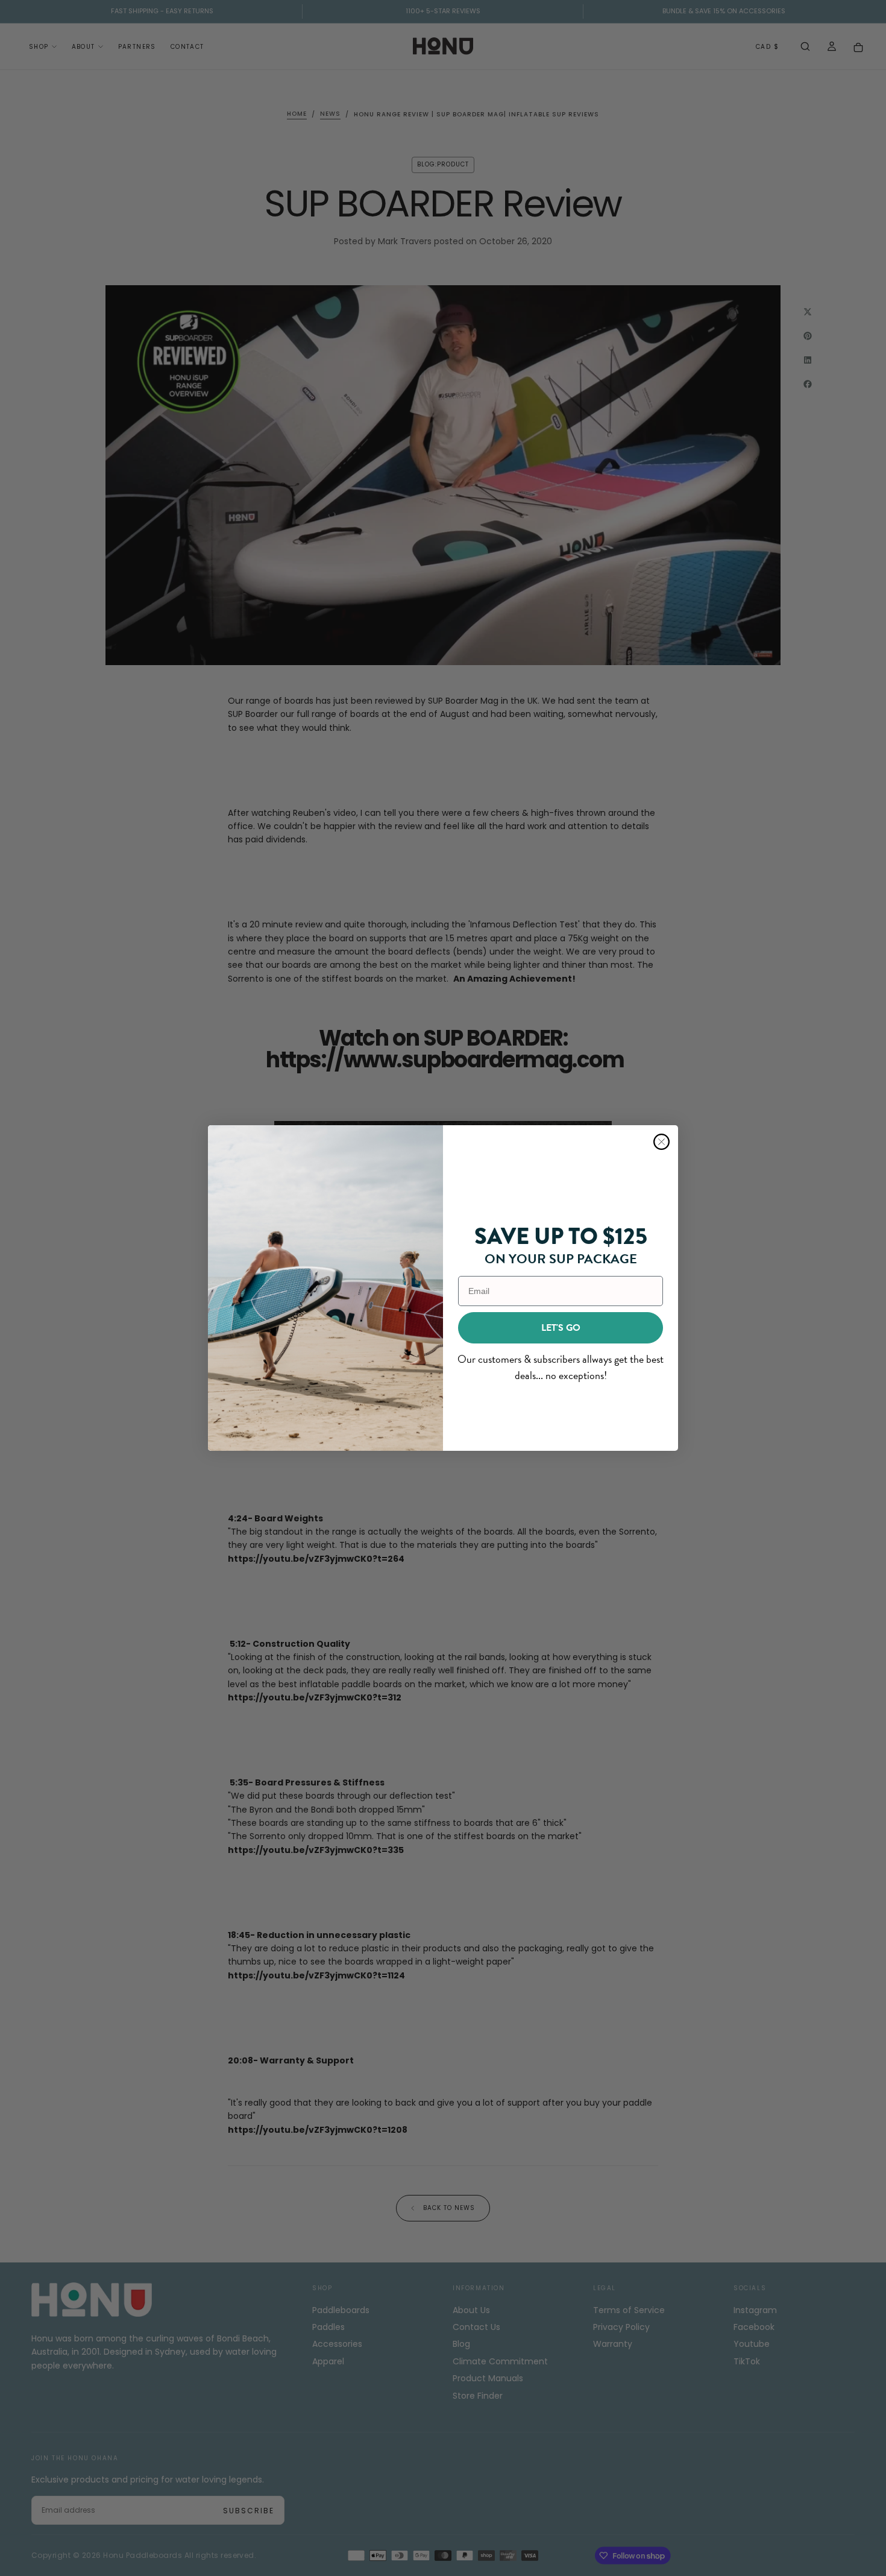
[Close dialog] (661, 1142)
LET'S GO (561, 1328)
